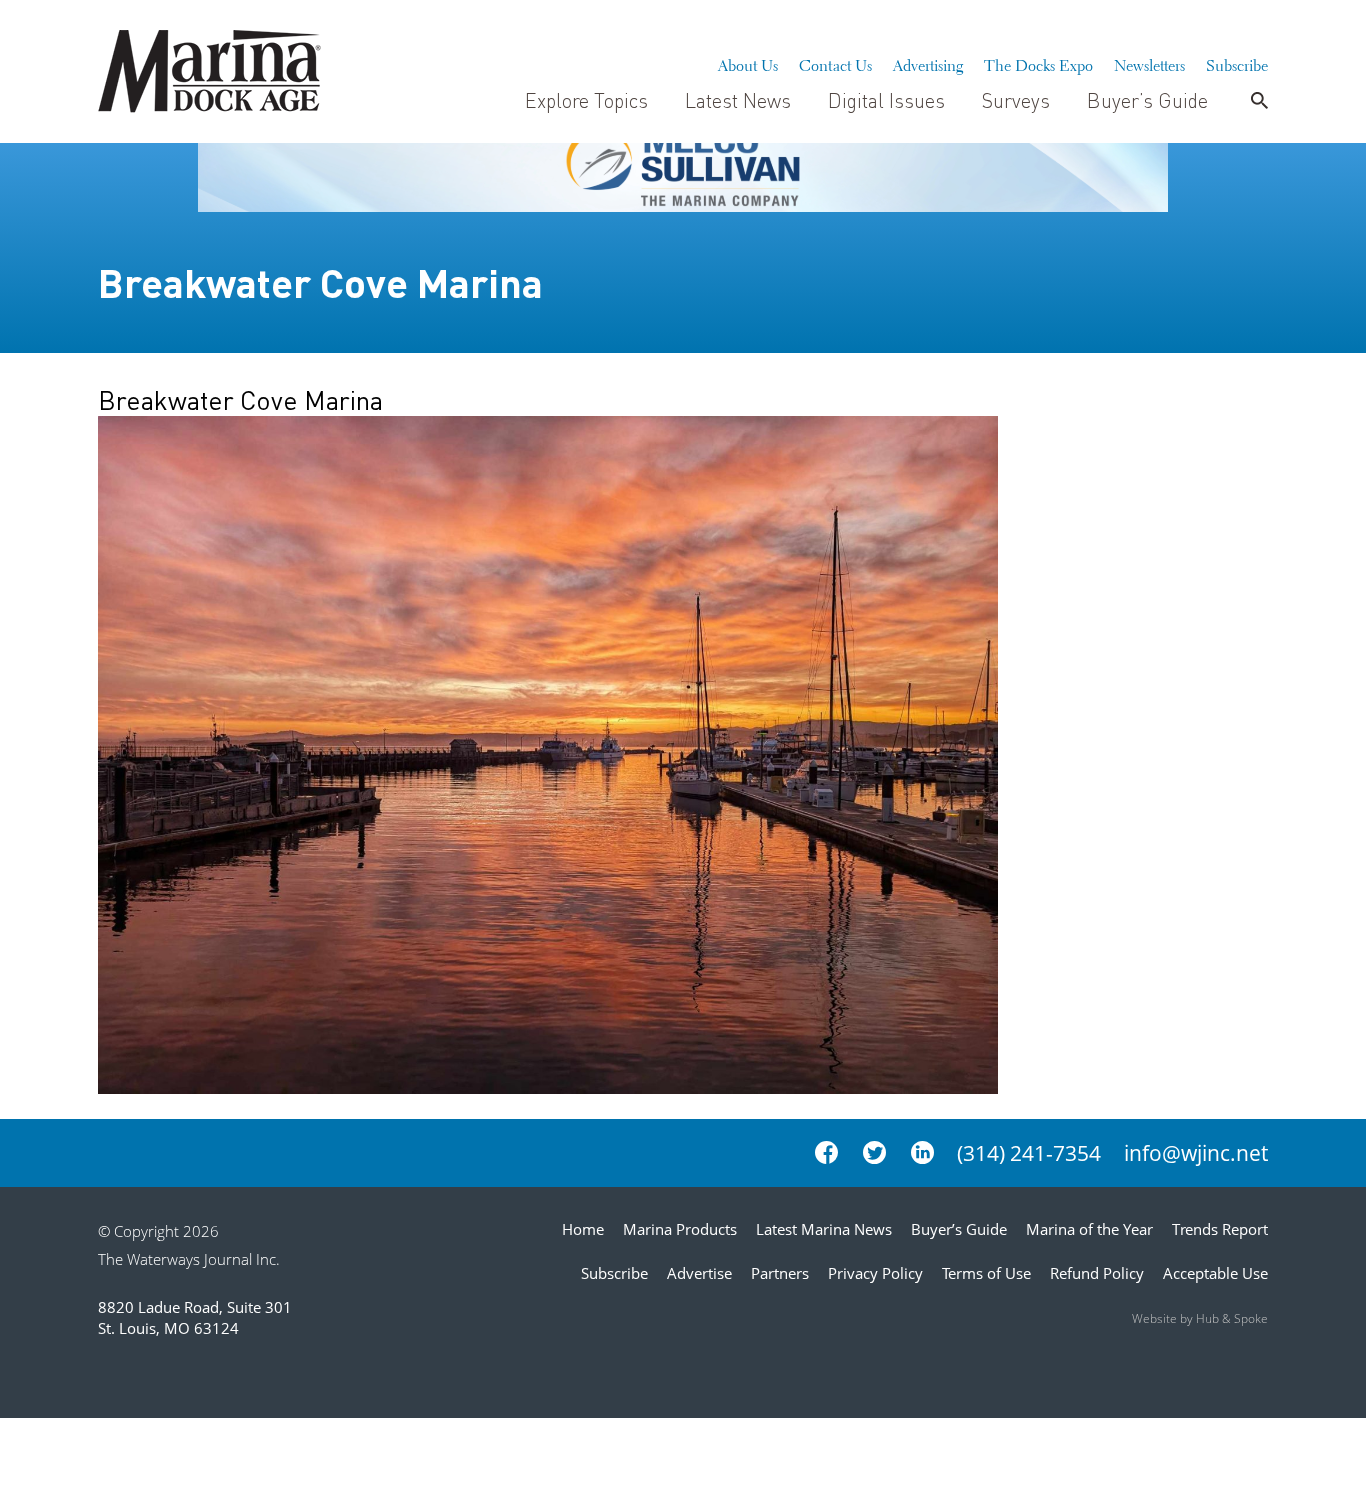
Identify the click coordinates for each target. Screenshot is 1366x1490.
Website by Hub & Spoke (1200, 1318)
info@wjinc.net (1196, 1153)
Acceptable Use (1215, 1273)
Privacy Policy (875, 1273)
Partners (780, 1273)
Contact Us (835, 63)
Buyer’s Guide (1147, 100)
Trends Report (1220, 1229)
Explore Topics (586, 100)
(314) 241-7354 (1029, 1153)
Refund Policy (1097, 1273)
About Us (748, 63)
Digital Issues (886, 100)
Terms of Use (986, 1273)
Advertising (928, 63)
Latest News (738, 100)
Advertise (699, 1273)
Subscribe (1237, 63)
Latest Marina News (824, 1229)
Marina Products (680, 1229)
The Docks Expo (1038, 63)
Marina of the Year (1089, 1229)
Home (583, 1229)
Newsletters (1149, 63)
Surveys (1016, 100)
